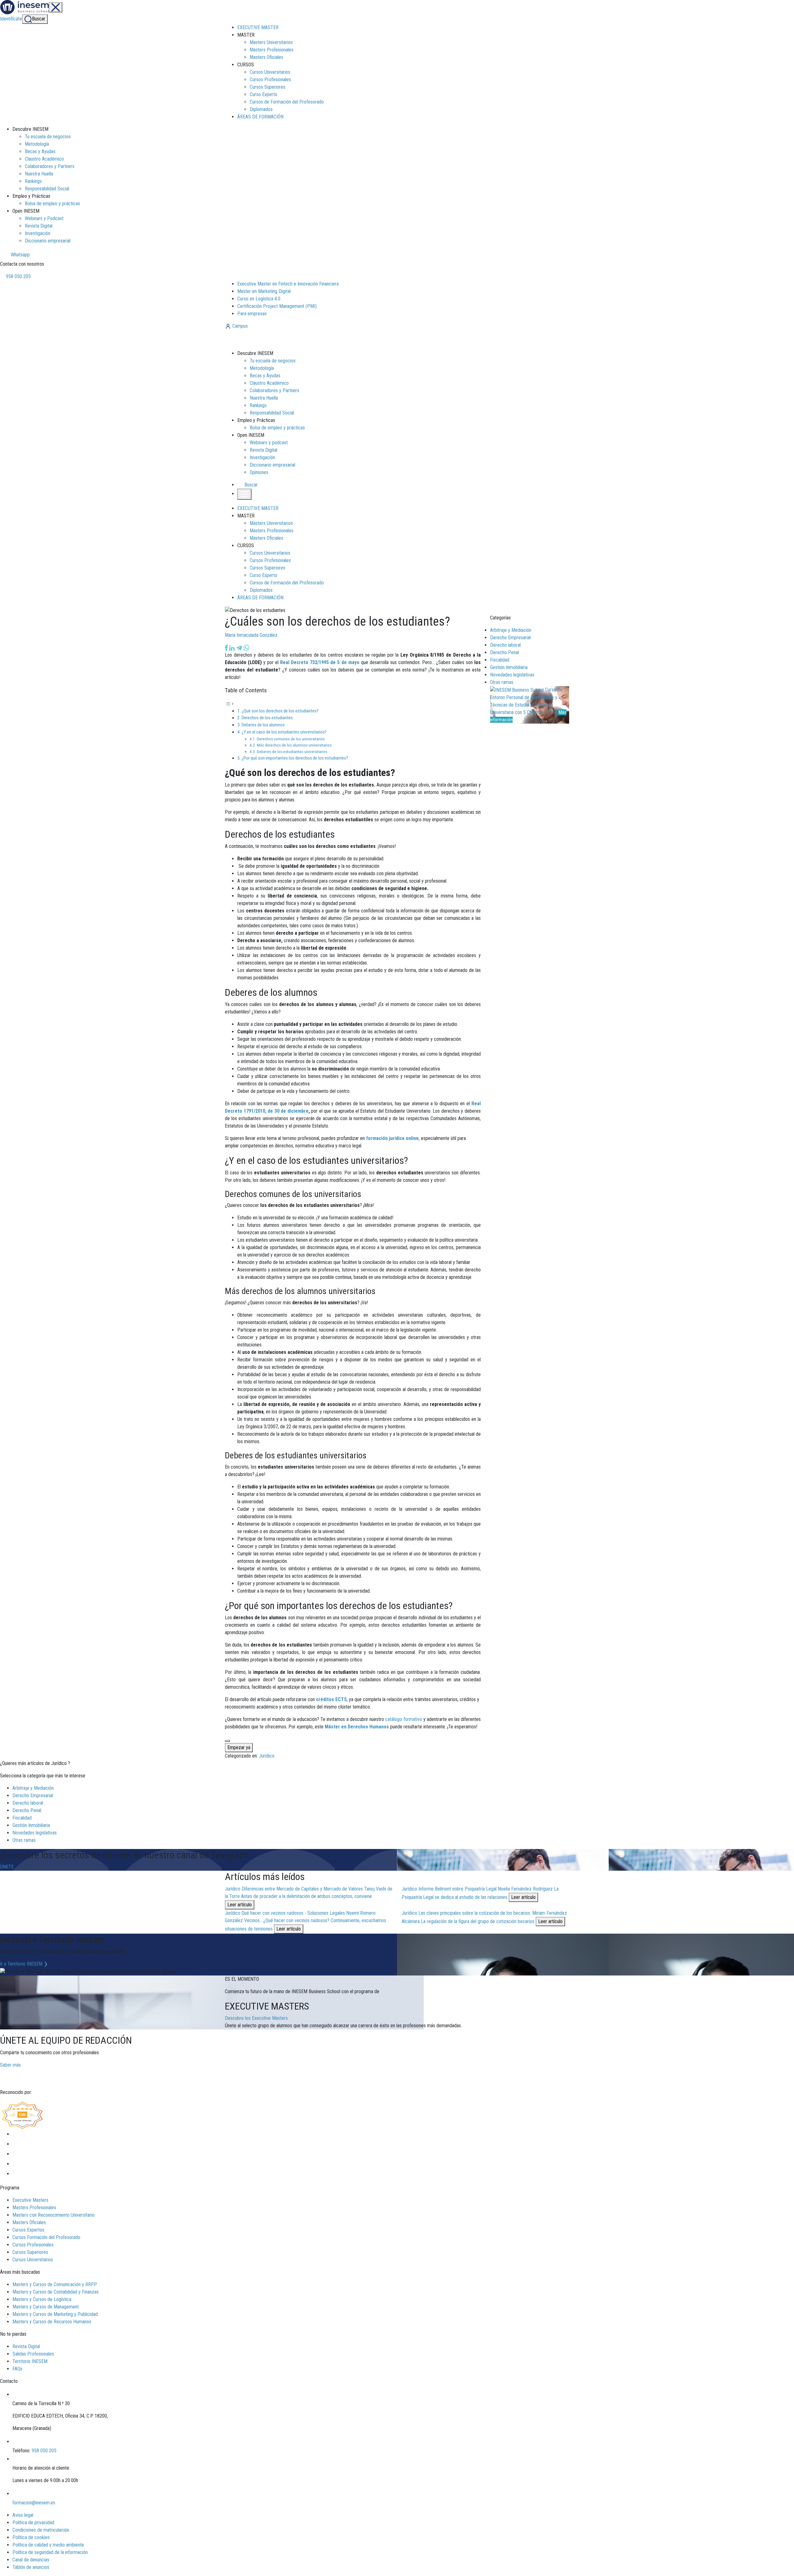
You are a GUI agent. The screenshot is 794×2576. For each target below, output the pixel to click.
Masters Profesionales (272, 50)
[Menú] (56, 7)
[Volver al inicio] (259, 339)
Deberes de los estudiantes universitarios (292, 752)
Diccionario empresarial (48, 241)
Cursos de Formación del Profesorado (287, 102)
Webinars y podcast (269, 443)
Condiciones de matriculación (41, 2530)
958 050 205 (18, 276)
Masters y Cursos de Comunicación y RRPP (55, 2284)
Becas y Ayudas (40, 151)
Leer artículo (240, 1905)
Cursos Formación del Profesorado (46, 2237)
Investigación (38, 233)
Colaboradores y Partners (50, 166)
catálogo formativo (404, 1719)
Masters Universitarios (271, 42)
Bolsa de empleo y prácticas (52, 204)
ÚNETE (7, 1867)
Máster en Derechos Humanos (357, 1727)
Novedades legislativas (512, 675)
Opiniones (259, 472)
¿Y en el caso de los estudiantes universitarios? (284, 732)
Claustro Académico (44, 159)
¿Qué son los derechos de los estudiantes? (280, 711)
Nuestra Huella (39, 174)
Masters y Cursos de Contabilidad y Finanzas (56, 2292)
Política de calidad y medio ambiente (48, 2545)
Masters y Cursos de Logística (42, 2299)
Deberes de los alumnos (263, 725)
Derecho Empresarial (510, 638)
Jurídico (267, 1756)
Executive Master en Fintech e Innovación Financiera (288, 284)
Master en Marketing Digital (264, 291)
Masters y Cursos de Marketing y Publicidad (55, 2314)
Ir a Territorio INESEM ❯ (24, 1964)
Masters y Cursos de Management (46, 2307)
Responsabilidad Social (47, 189)
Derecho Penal (504, 652)
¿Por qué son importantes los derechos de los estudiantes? (295, 758)
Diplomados (261, 109)
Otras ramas (502, 682)
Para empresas (252, 314)
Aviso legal (23, 2515)
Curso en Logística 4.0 (259, 299)
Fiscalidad (500, 660)
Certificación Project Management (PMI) (277, 306)
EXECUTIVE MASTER (258, 27)
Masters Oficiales (266, 57)
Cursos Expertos (28, 2230)
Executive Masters (30, 2200)
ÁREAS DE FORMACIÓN (260, 117)
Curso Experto (263, 94)
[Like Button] (227, 1741)
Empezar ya (239, 1747)
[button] (248, 485)
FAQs (17, 2369)
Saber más (10, 2065)
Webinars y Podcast (44, 218)
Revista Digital (39, 226)
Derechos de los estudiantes (267, 718)
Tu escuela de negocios (48, 137)
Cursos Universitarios (270, 72)
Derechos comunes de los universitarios (291, 739)
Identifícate (11, 19)
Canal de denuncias (31, 2560)
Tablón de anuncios (31, 2567)
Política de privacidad (33, 2523)
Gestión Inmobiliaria (509, 667)
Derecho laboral (505, 645)
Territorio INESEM (30, 2361)
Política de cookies (31, 2537)
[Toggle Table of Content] (230, 704)
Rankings (33, 181)
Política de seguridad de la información (50, 2552)
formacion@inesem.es (34, 2503)
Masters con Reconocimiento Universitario (54, 2215)
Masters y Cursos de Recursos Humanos (52, 2322)
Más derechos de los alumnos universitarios (294, 745)
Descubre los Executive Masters (256, 2018)
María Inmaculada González (251, 635)
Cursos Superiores (268, 87)
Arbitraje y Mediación (511, 630)
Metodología (37, 144)
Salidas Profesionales (33, 2354)
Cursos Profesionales (270, 80)
